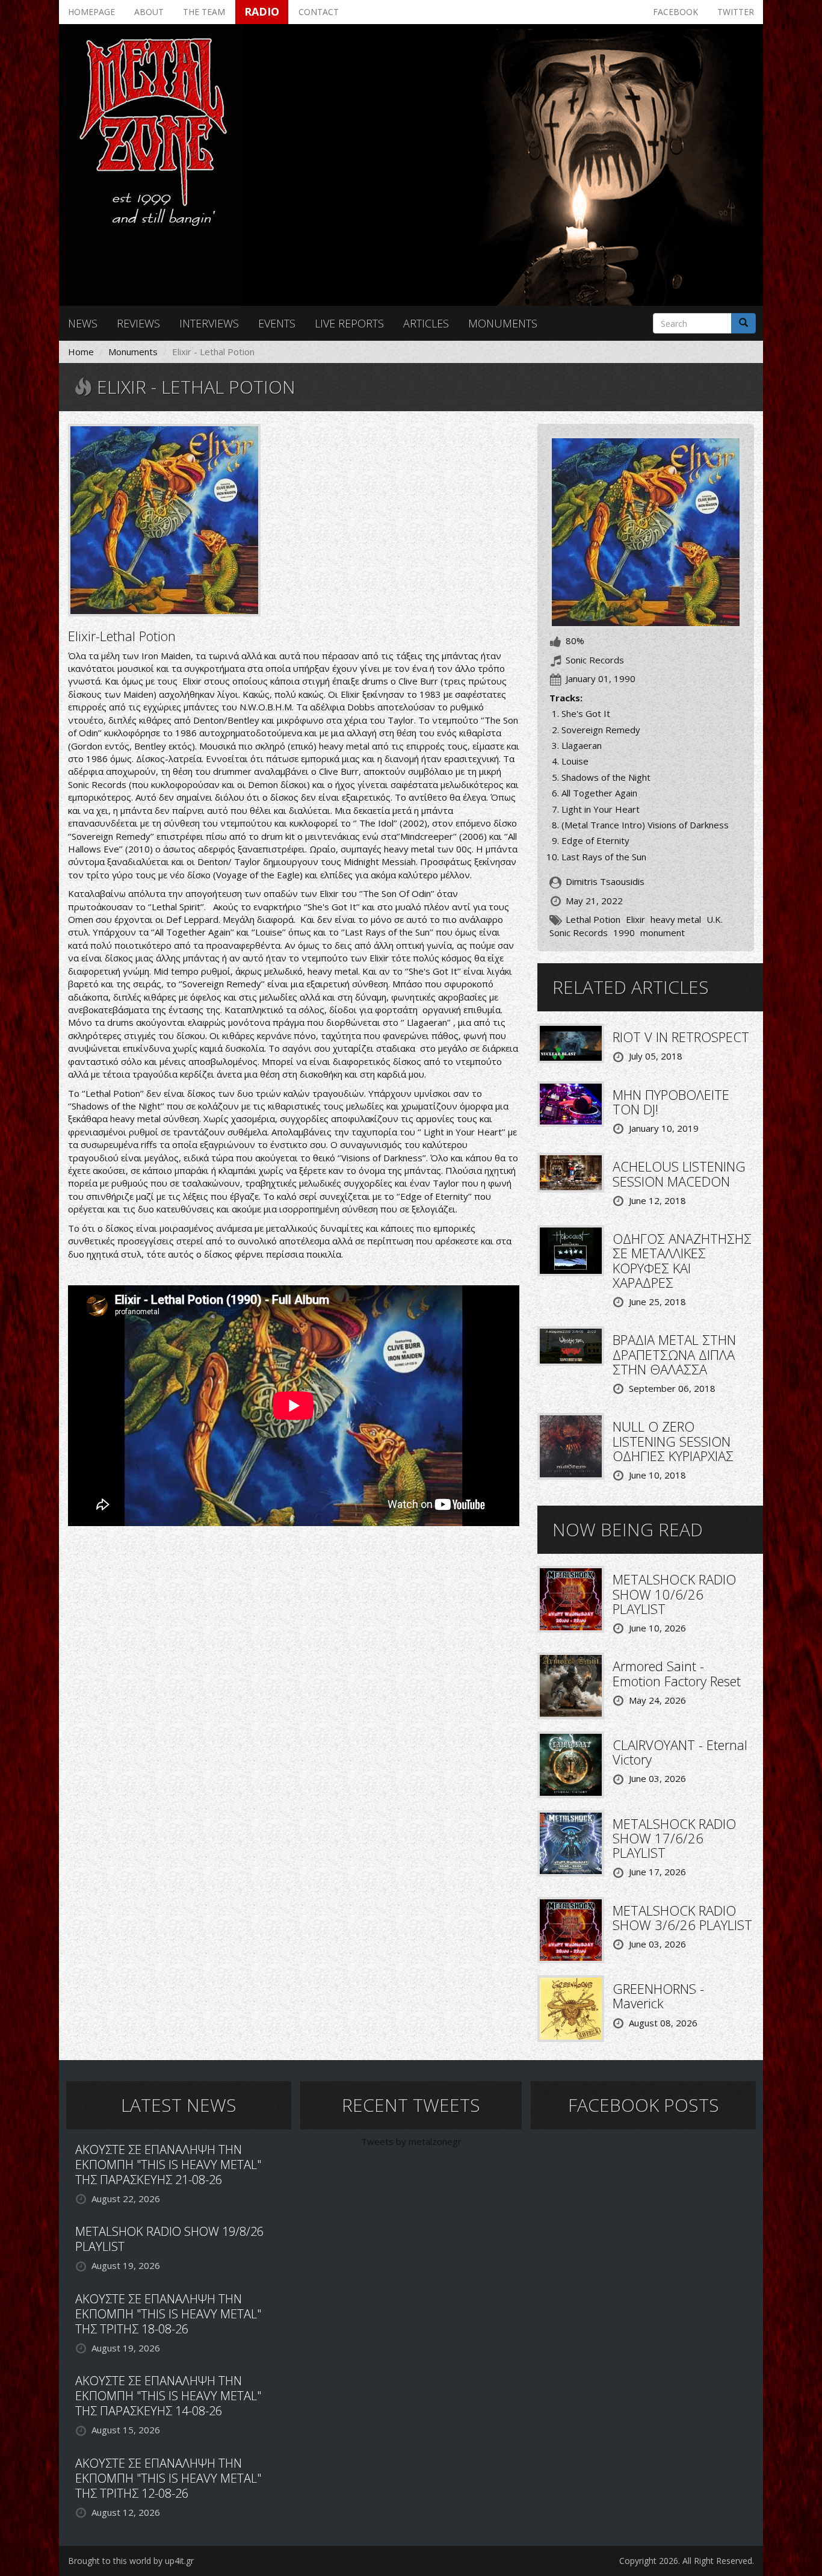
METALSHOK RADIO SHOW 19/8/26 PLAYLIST (169, 2239)
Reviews (138, 323)
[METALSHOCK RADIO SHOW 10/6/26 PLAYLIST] (571, 1598)
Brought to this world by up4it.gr (131, 2561)
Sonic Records (579, 933)
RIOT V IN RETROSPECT (681, 1037)
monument (663, 933)
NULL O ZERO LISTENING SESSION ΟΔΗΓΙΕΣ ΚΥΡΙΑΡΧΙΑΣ (673, 1441)
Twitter (736, 12)
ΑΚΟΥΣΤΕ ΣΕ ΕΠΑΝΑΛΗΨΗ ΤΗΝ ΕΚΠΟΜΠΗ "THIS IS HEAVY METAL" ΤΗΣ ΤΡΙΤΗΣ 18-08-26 (168, 2314)
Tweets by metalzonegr (411, 2141)
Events (277, 323)
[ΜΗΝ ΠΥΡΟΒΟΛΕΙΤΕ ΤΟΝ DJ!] (571, 1103)
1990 (624, 933)
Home (81, 352)
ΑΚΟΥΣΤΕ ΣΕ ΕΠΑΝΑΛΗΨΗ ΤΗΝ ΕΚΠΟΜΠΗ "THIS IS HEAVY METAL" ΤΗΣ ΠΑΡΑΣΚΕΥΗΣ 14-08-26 (168, 2396)
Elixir (635, 919)
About (149, 12)
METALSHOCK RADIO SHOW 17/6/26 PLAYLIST (674, 1838)
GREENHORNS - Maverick (658, 1996)
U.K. (715, 919)
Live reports (349, 323)
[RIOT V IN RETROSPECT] (571, 1042)
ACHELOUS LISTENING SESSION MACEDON (679, 1173)
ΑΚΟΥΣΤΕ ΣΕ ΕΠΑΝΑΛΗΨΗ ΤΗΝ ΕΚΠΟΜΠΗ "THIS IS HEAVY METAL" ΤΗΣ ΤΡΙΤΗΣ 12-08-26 (168, 2478)
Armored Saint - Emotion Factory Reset (677, 1673)
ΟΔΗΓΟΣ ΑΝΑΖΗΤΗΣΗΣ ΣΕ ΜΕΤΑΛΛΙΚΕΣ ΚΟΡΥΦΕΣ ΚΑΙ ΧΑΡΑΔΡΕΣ (682, 1260)
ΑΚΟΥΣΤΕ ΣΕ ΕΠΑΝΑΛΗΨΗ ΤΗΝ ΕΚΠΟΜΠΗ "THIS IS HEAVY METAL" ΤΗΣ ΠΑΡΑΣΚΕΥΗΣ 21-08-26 (168, 2165)
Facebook (675, 12)
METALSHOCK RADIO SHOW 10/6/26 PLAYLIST (674, 1594)
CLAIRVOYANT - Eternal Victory (680, 1752)
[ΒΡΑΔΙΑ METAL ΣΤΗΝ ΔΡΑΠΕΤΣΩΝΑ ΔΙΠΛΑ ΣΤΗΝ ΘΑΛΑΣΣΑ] (571, 1345)
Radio (262, 11)
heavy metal (676, 919)
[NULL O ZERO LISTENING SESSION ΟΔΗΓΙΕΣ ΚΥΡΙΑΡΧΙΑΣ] (571, 1445)
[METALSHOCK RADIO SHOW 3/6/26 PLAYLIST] (571, 1929)
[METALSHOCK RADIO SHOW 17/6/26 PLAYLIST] (571, 1842)
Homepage (91, 12)
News (83, 323)
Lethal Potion (593, 919)
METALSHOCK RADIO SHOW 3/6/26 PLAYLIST (682, 1917)
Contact (319, 12)
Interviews (209, 323)
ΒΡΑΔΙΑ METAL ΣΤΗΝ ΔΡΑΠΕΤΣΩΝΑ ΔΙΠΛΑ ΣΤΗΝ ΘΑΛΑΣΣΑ (674, 1354)
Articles (426, 323)
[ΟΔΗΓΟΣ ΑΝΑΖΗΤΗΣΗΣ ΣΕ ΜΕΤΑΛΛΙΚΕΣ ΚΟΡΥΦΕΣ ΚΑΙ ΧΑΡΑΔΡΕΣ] (571, 1250)
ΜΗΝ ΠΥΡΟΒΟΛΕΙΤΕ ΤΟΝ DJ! (671, 1102)
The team (204, 12)
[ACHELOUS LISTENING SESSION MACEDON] (571, 1172)
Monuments (503, 323)
